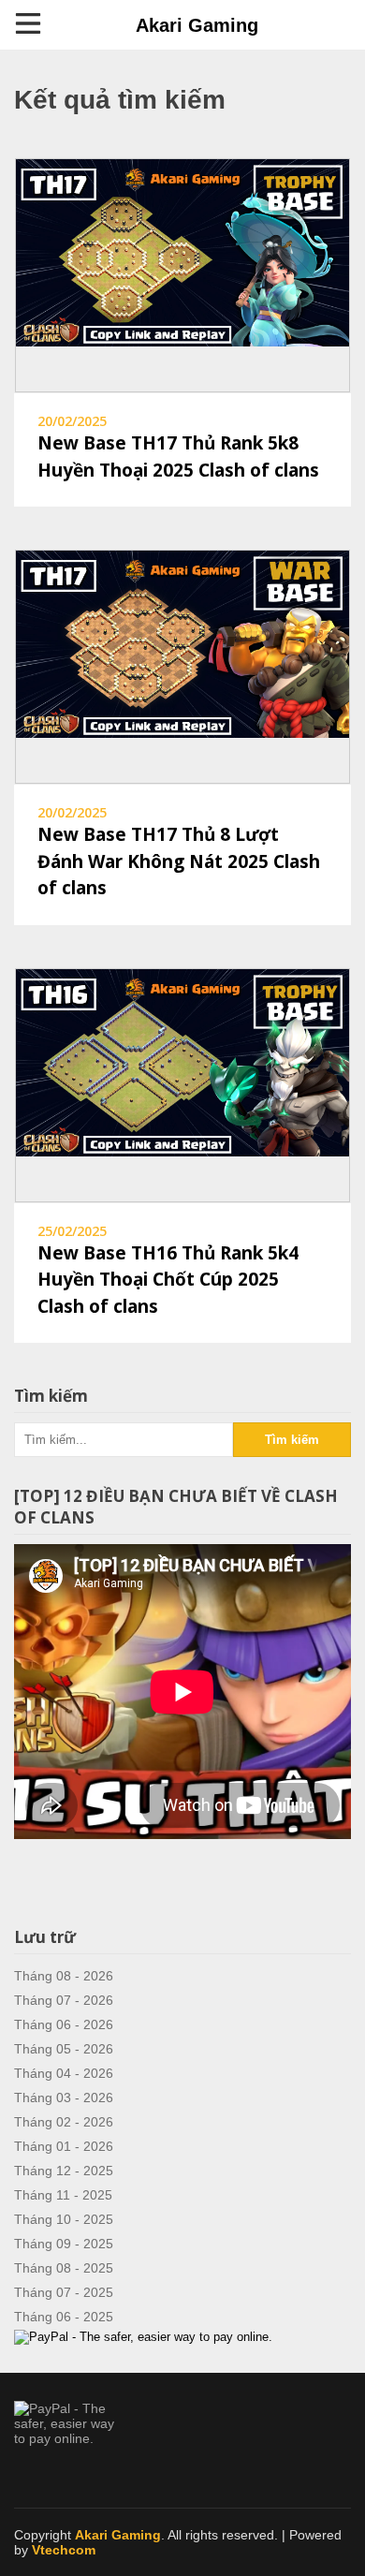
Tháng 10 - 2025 (64, 2219)
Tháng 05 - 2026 (64, 2049)
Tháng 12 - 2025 (64, 2171)
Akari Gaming (197, 25)
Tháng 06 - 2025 (64, 2317)
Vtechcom (64, 2550)
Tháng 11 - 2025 (63, 2195)
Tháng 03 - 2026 (64, 2098)
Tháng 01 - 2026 (64, 2146)
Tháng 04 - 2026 (64, 2073)
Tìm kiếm (292, 1440)
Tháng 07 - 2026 (64, 2000)
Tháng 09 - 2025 (64, 2244)
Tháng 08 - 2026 (64, 1976)
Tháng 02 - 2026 (64, 2122)
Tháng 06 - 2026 (64, 2024)
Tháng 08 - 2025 (64, 2268)
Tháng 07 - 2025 (64, 2292)
